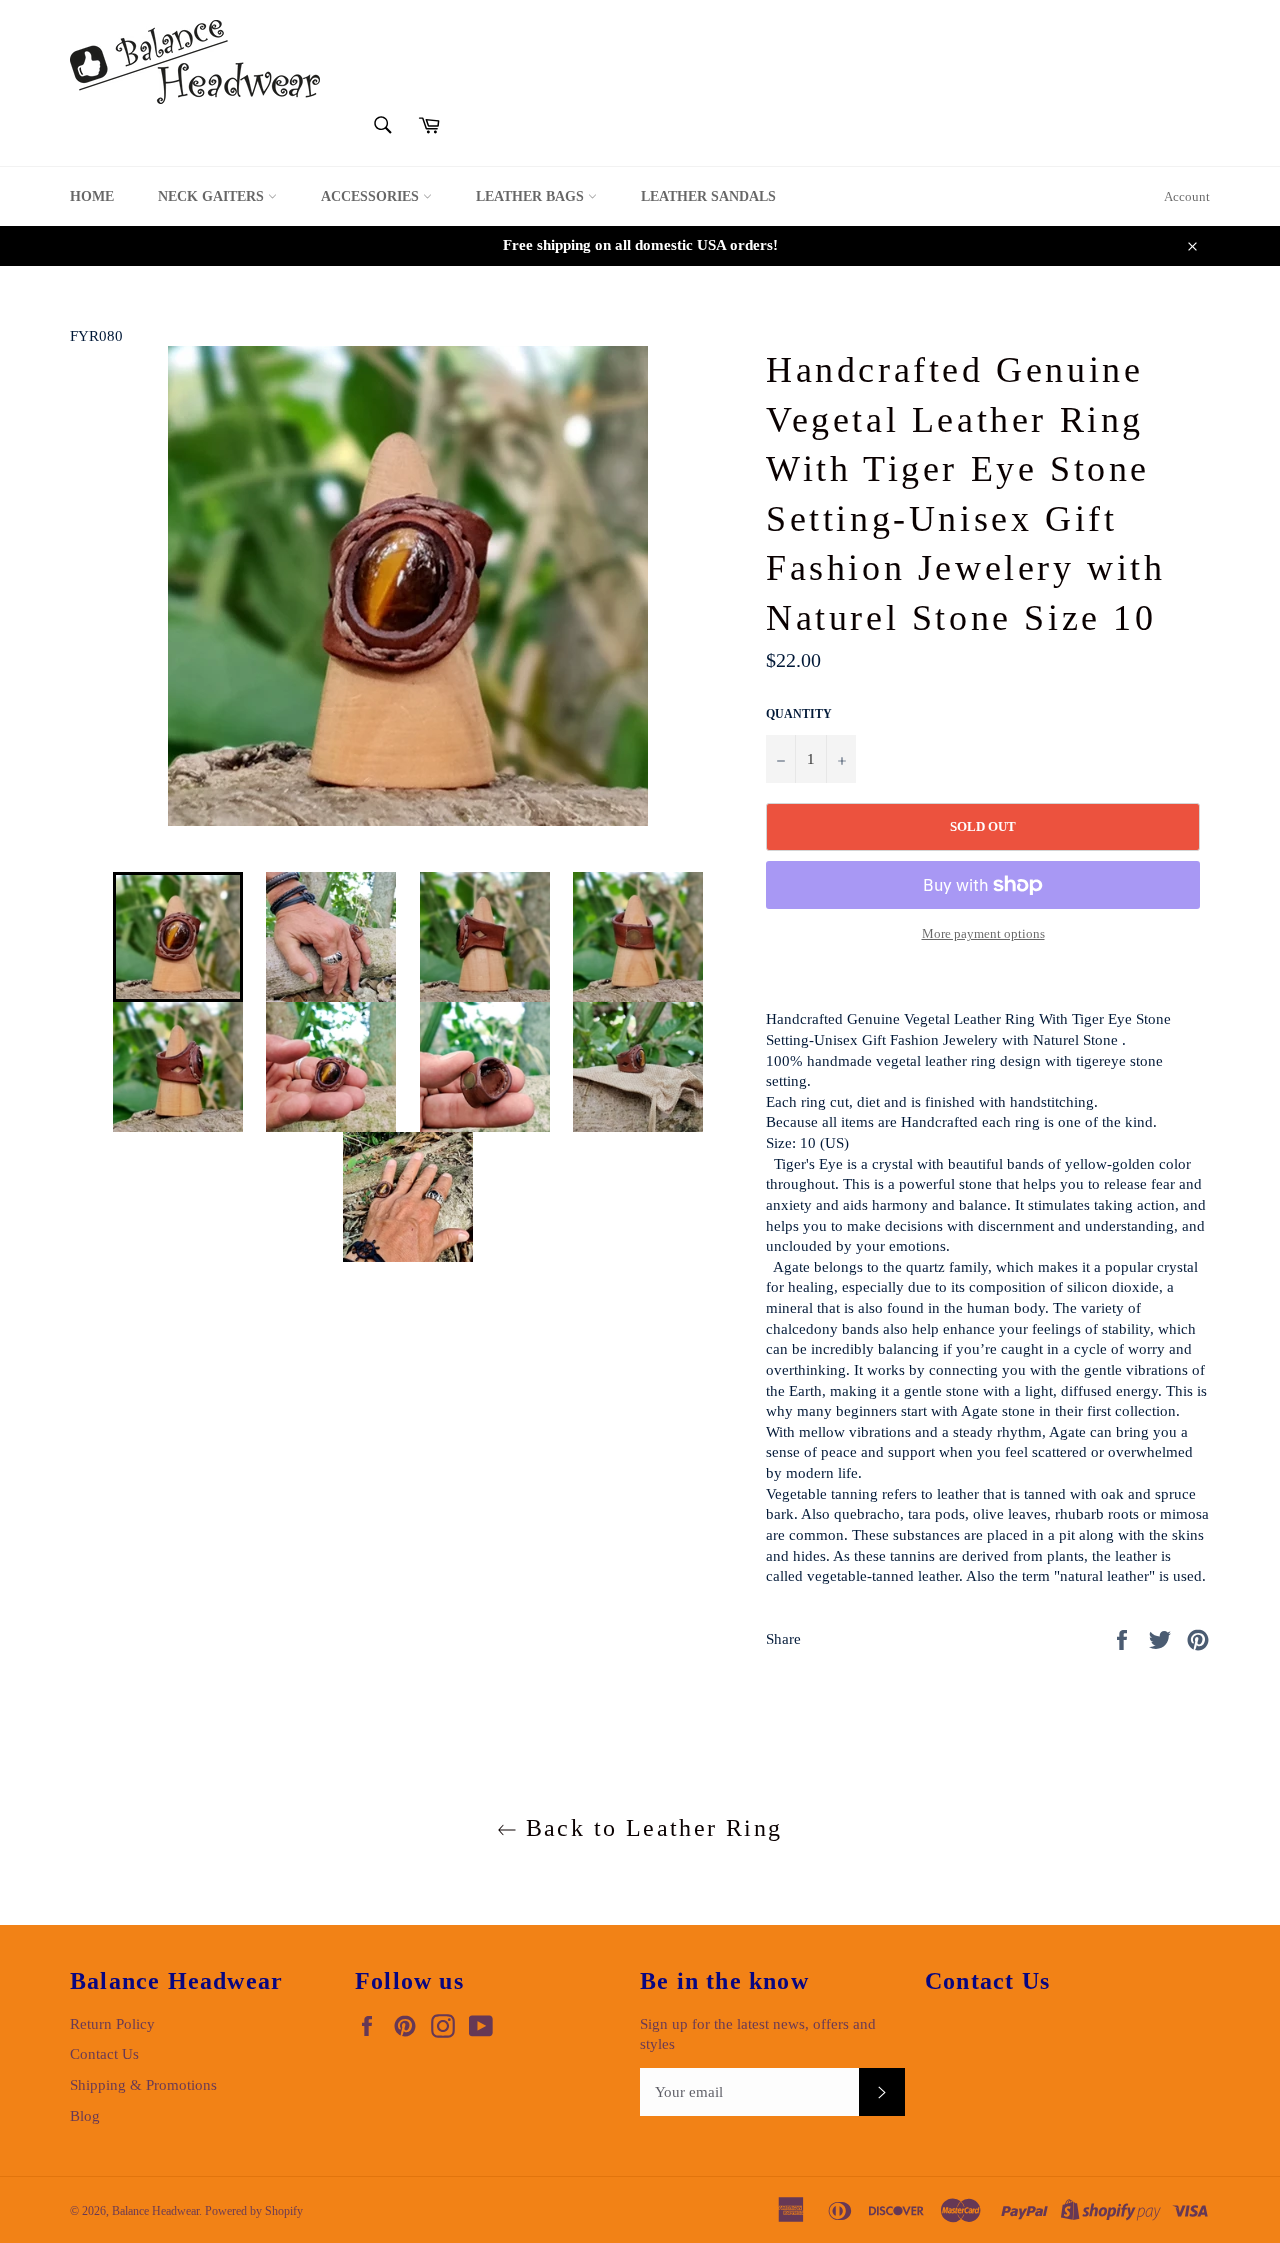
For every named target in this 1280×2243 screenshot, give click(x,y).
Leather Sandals (708, 196)
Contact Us (104, 2054)
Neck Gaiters (213, 196)
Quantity (799, 714)
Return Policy (112, 2024)
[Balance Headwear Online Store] (195, 62)
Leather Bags (532, 196)
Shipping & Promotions (143, 2085)
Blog (85, 2116)
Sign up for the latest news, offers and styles (758, 2034)
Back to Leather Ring (649, 1828)
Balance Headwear (155, 2211)
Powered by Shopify (254, 2211)
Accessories (372, 196)
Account (1187, 196)
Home (92, 196)
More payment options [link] (983, 933)
